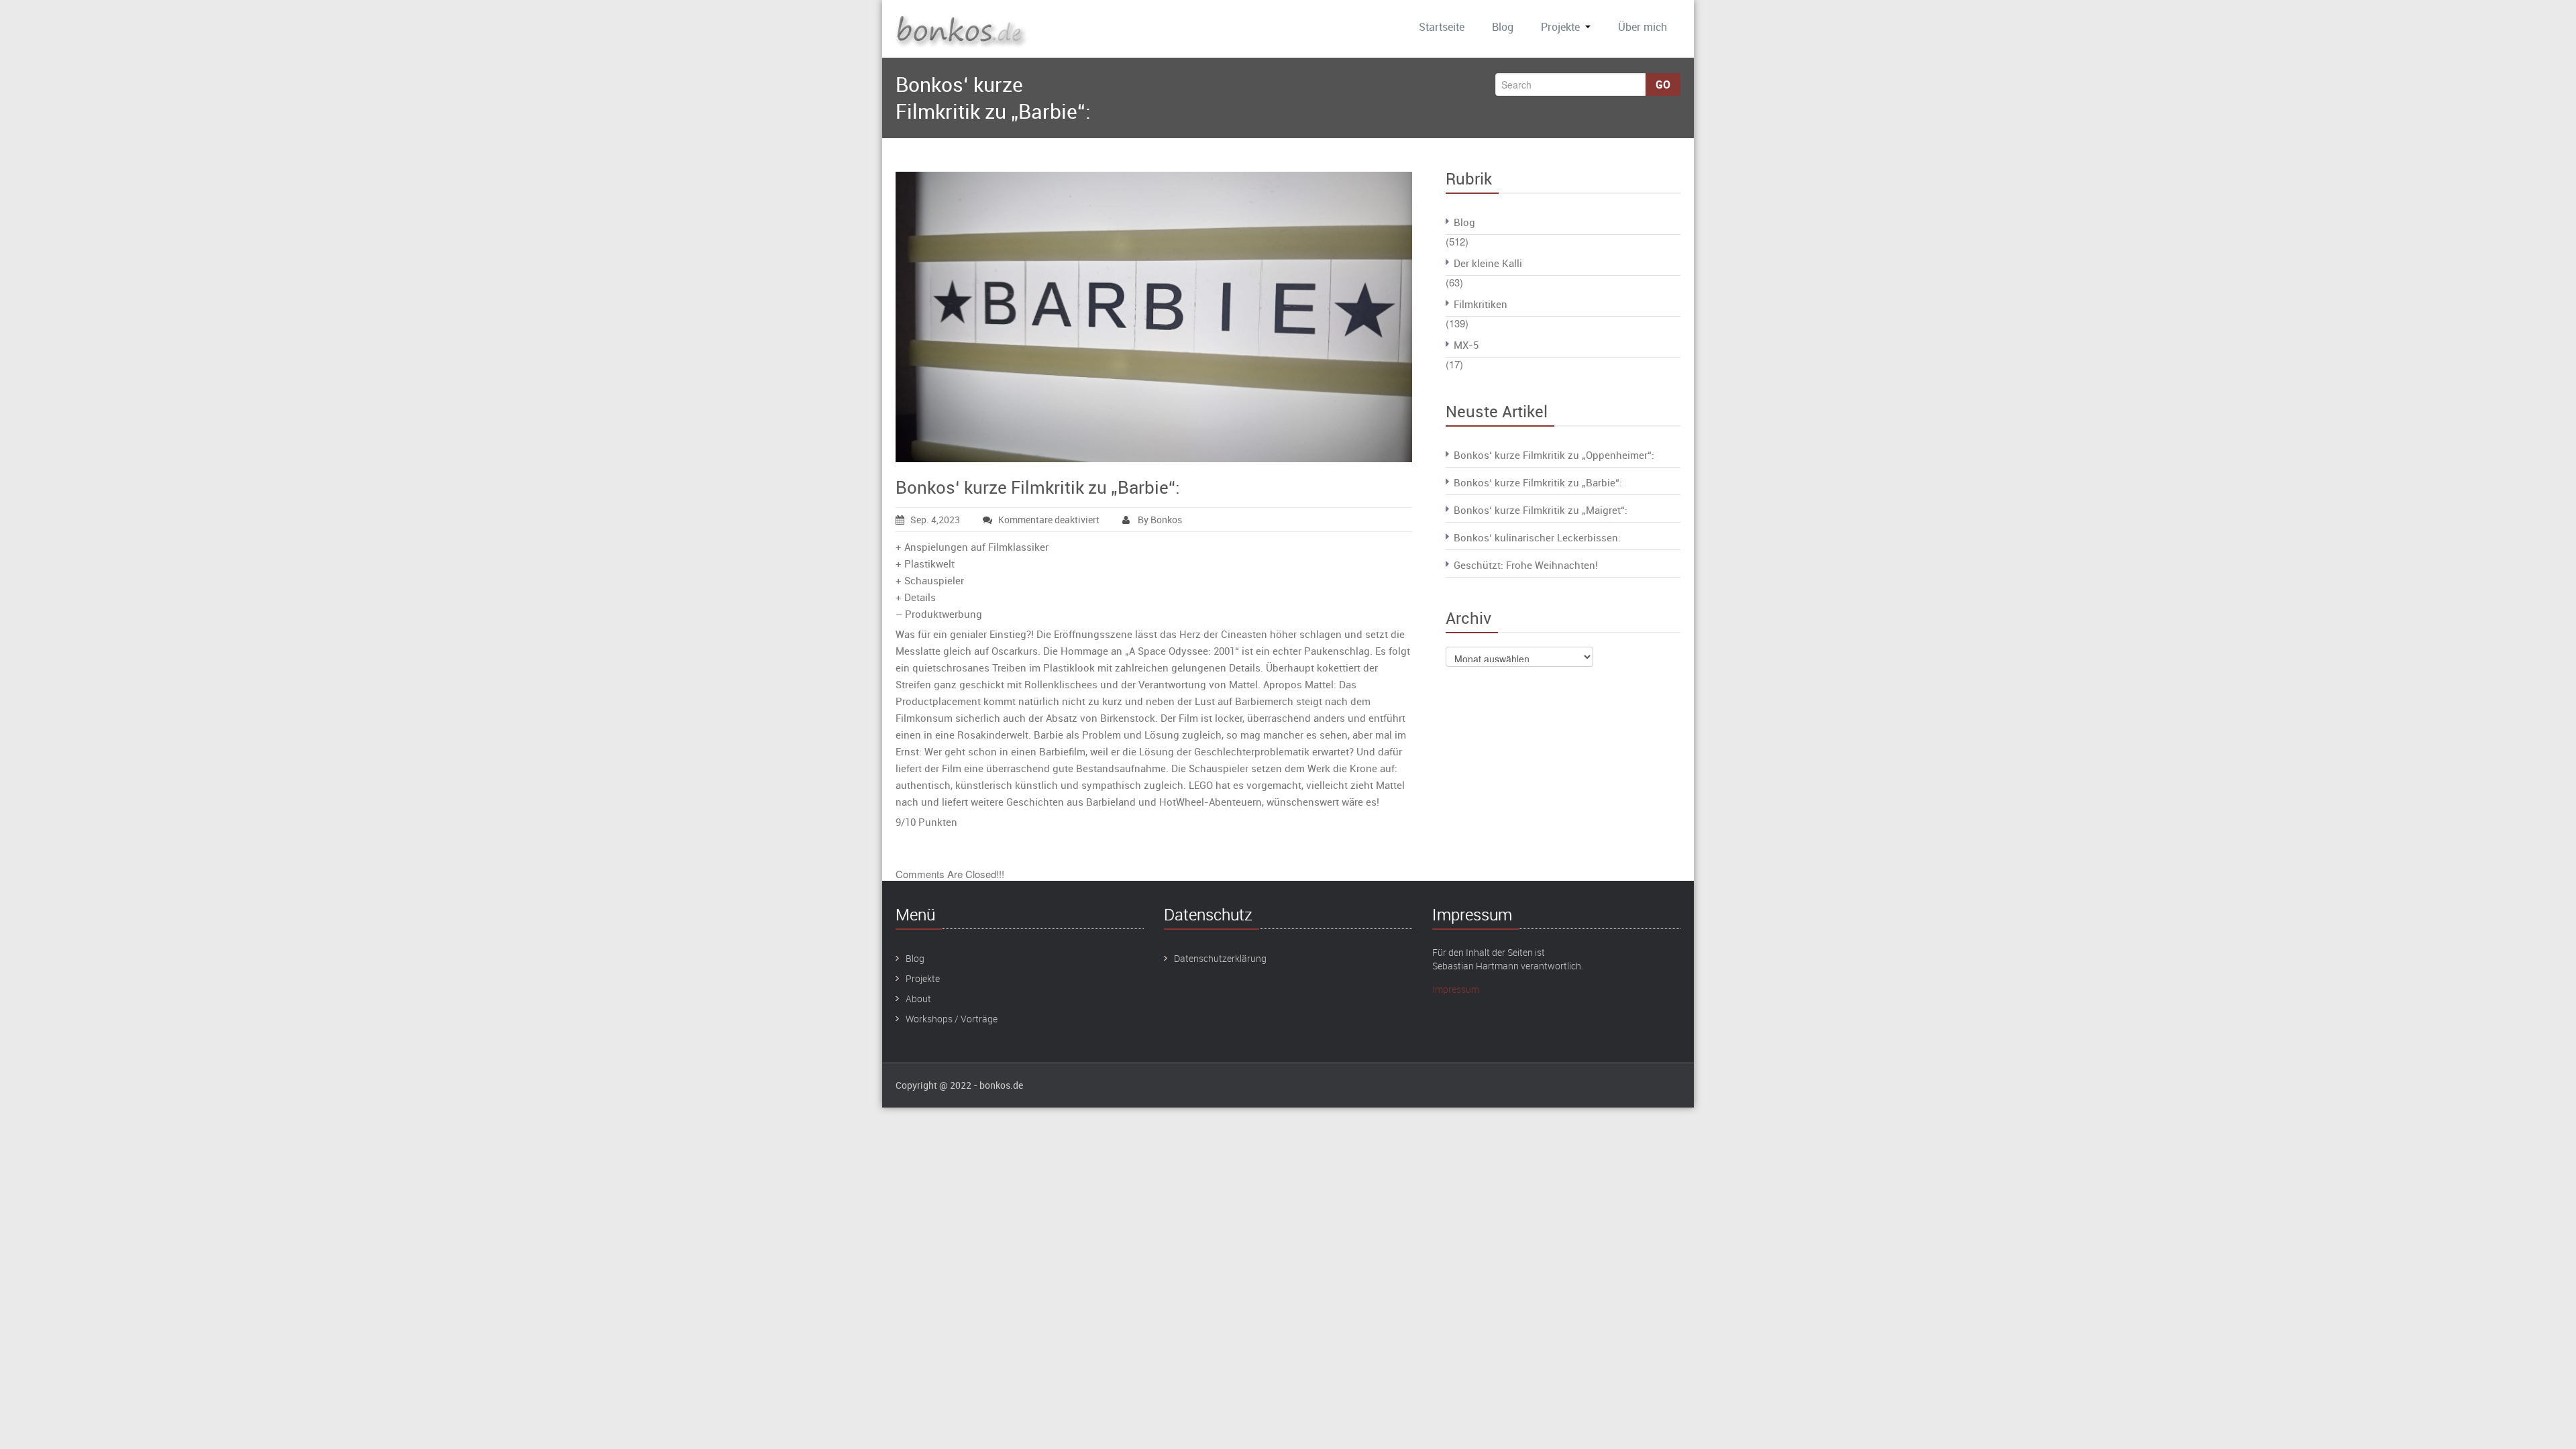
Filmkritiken (1481, 304)
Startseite (1442, 27)
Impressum (1456, 989)
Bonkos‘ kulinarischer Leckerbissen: (1537, 537)
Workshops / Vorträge (952, 1019)
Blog (1503, 27)
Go (1663, 85)
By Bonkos (1159, 520)
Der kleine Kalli (1488, 263)
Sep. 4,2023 (935, 520)
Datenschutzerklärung (1220, 958)
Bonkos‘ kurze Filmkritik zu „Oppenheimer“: (1554, 455)
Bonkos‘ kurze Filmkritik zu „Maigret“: (1541, 510)
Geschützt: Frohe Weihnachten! (1526, 565)
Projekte (1560, 27)
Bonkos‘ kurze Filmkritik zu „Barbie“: (1038, 487)
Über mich (1643, 27)
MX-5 (1466, 345)
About (918, 999)
